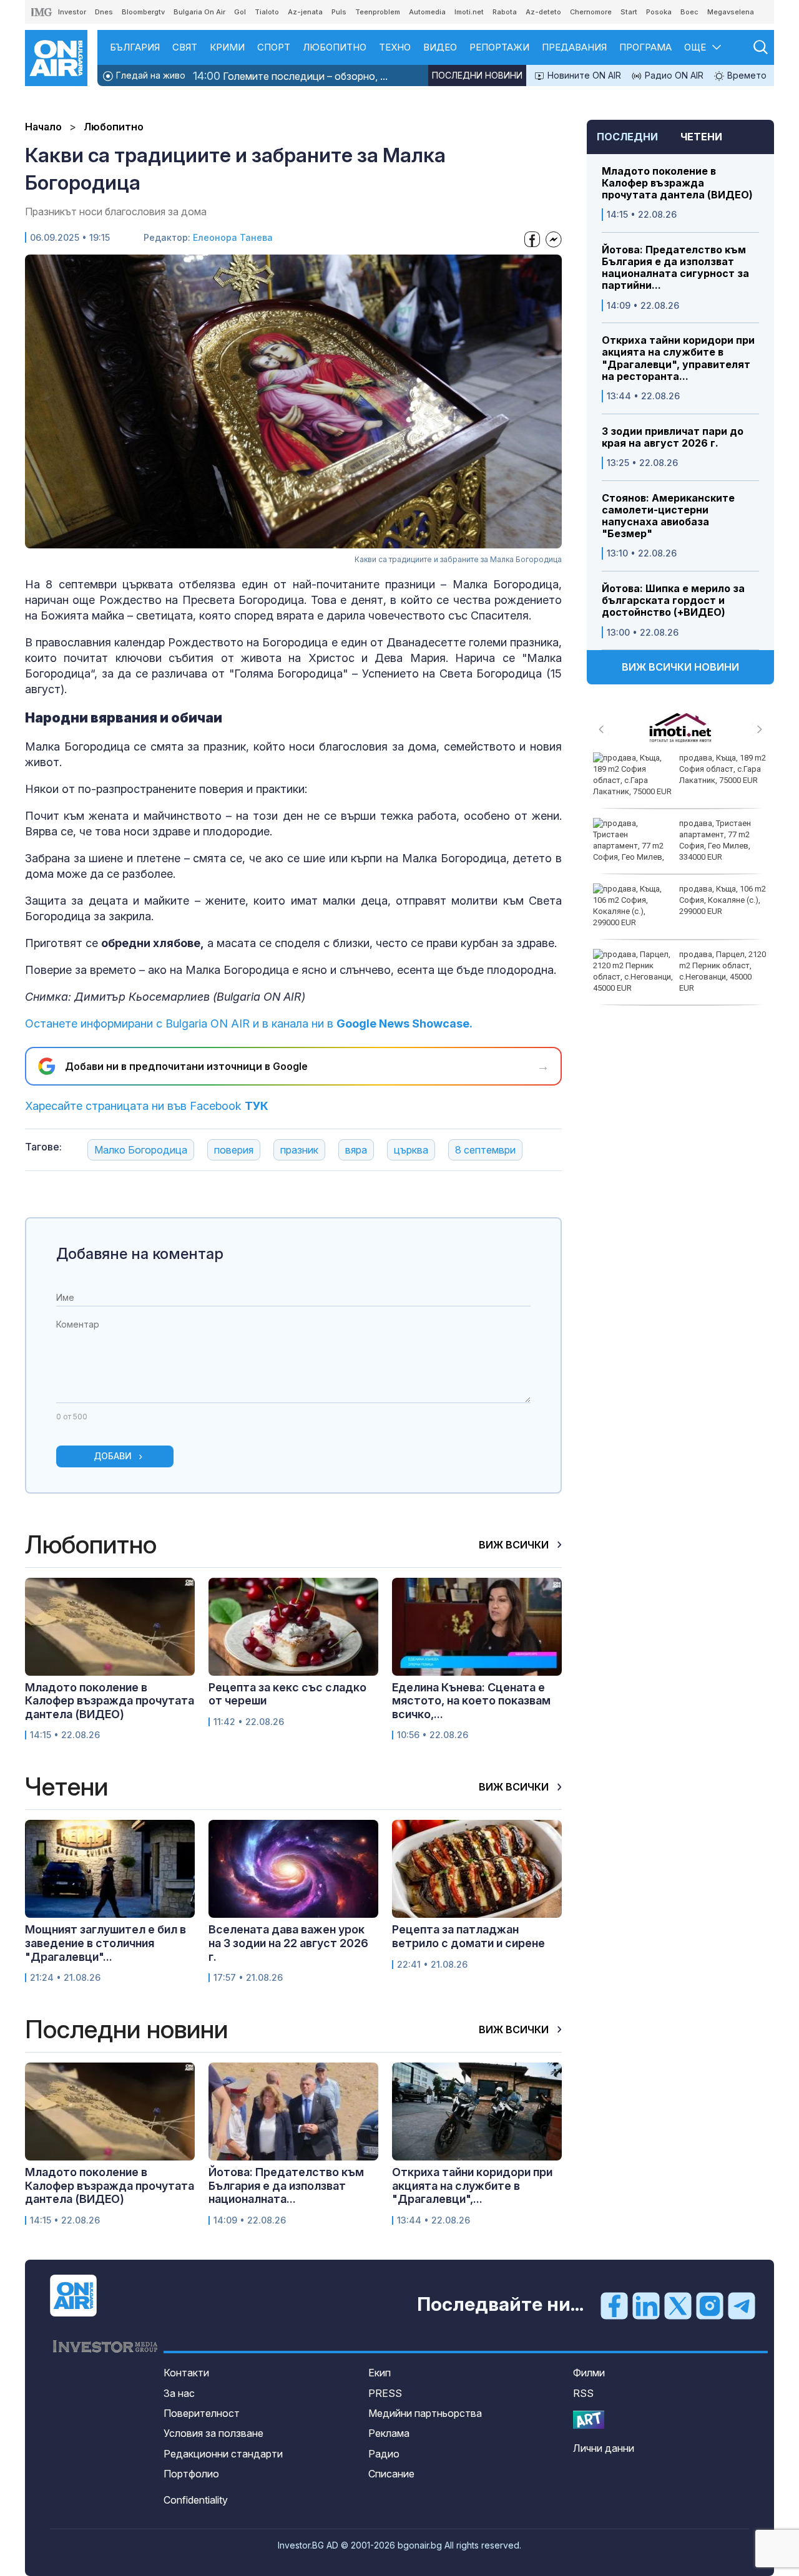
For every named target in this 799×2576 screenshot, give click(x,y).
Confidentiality (196, 2500)
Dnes (104, 12)
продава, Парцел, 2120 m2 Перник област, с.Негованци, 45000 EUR (723, 971)
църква (411, 1150)
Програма (645, 47)
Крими (227, 47)
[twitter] (678, 2305)
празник (299, 1150)
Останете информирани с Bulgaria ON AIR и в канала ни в (249, 1023)
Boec (689, 12)
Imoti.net (469, 12)
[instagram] (710, 2305)
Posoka (659, 12)
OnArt (589, 2420)
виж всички (515, 1545)
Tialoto (267, 12)
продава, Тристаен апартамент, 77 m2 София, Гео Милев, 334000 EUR (715, 840)
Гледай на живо (150, 75)
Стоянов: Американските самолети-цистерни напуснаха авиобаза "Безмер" (668, 516)
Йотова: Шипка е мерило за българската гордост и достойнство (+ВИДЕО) (673, 600)
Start (629, 12)
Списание (391, 2474)
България (135, 47)
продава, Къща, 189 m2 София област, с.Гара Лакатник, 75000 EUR (723, 769)
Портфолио (191, 2474)
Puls (339, 12)
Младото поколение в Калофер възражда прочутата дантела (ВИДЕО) (677, 183)
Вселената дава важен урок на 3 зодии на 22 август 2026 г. (288, 1943)
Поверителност (202, 2413)
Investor (72, 12)
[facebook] (614, 2305)
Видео (440, 47)
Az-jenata (305, 12)
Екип (380, 2373)
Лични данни (604, 2448)
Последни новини (477, 75)
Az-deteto (543, 12)
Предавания (574, 47)
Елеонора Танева (233, 237)
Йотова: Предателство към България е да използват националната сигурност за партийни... (675, 268)
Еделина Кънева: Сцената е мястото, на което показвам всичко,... (471, 1701)
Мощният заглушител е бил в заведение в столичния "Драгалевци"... (105, 1943)
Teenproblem (378, 12)
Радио (384, 2454)
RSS (583, 2393)
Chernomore (591, 12)
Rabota (505, 12)
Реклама (389, 2433)
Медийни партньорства (425, 2413)
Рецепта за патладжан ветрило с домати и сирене (468, 1936)
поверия (234, 1150)
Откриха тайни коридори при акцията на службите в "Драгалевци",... (472, 2185)
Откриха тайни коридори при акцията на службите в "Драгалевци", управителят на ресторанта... (678, 358)
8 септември (485, 1150)
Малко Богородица (141, 1150)
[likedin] (646, 2305)
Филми (589, 2373)
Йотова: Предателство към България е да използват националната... (286, 2185)
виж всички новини (680, 667)
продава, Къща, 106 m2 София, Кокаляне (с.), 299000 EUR (723, 900)
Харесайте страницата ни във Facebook (147, 1106)
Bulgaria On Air (199, 12)
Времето (746, 75)
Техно (395, 47)
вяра (356, 1150)
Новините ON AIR (583, 75)
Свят (185, 47)
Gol (240, 12)
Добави (113, 1456)
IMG (42, 12)
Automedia (427, 12)
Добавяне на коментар (140, 1254)
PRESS (385, 2393)
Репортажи (499, 47)
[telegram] (742, 2305)
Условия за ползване (213, 2433)
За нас (179, 2393)
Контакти (186, 2373)
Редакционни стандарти (223, 2454)
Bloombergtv (143, 12)
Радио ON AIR (673, 75)
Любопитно (335, 47)
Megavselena (731, 12)
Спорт (274, 47)
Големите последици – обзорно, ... (290, 76)
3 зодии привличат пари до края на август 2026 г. (673, 437)
